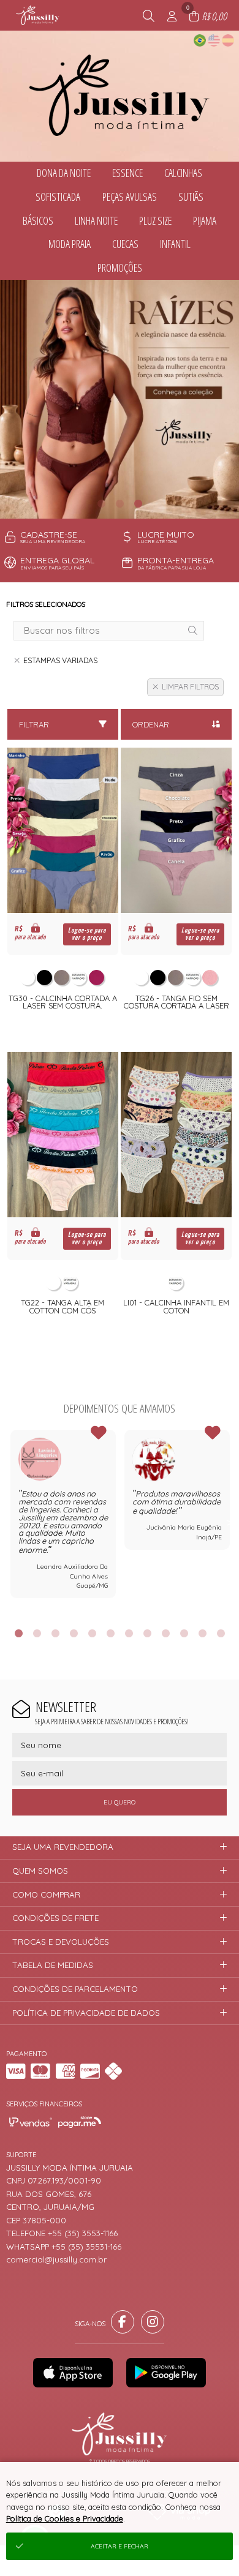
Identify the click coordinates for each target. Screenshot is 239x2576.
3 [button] (138, 503)
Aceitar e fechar (120, 2546)
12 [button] (221, 1633)
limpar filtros (190, 687)
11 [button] (202, 1633)
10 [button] (184, 1633)
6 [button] (110, 1633)
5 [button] (92, 1633)
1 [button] (101, 503)
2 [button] (120, 503)
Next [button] (230, 1522)
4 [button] (74, 1633)
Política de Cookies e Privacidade (65, 2518)
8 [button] (147, 1633)
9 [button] (165, 1633)
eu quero (120, 1802)
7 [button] (129, 1633)
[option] (120, 399)
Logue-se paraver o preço (87, 934)
